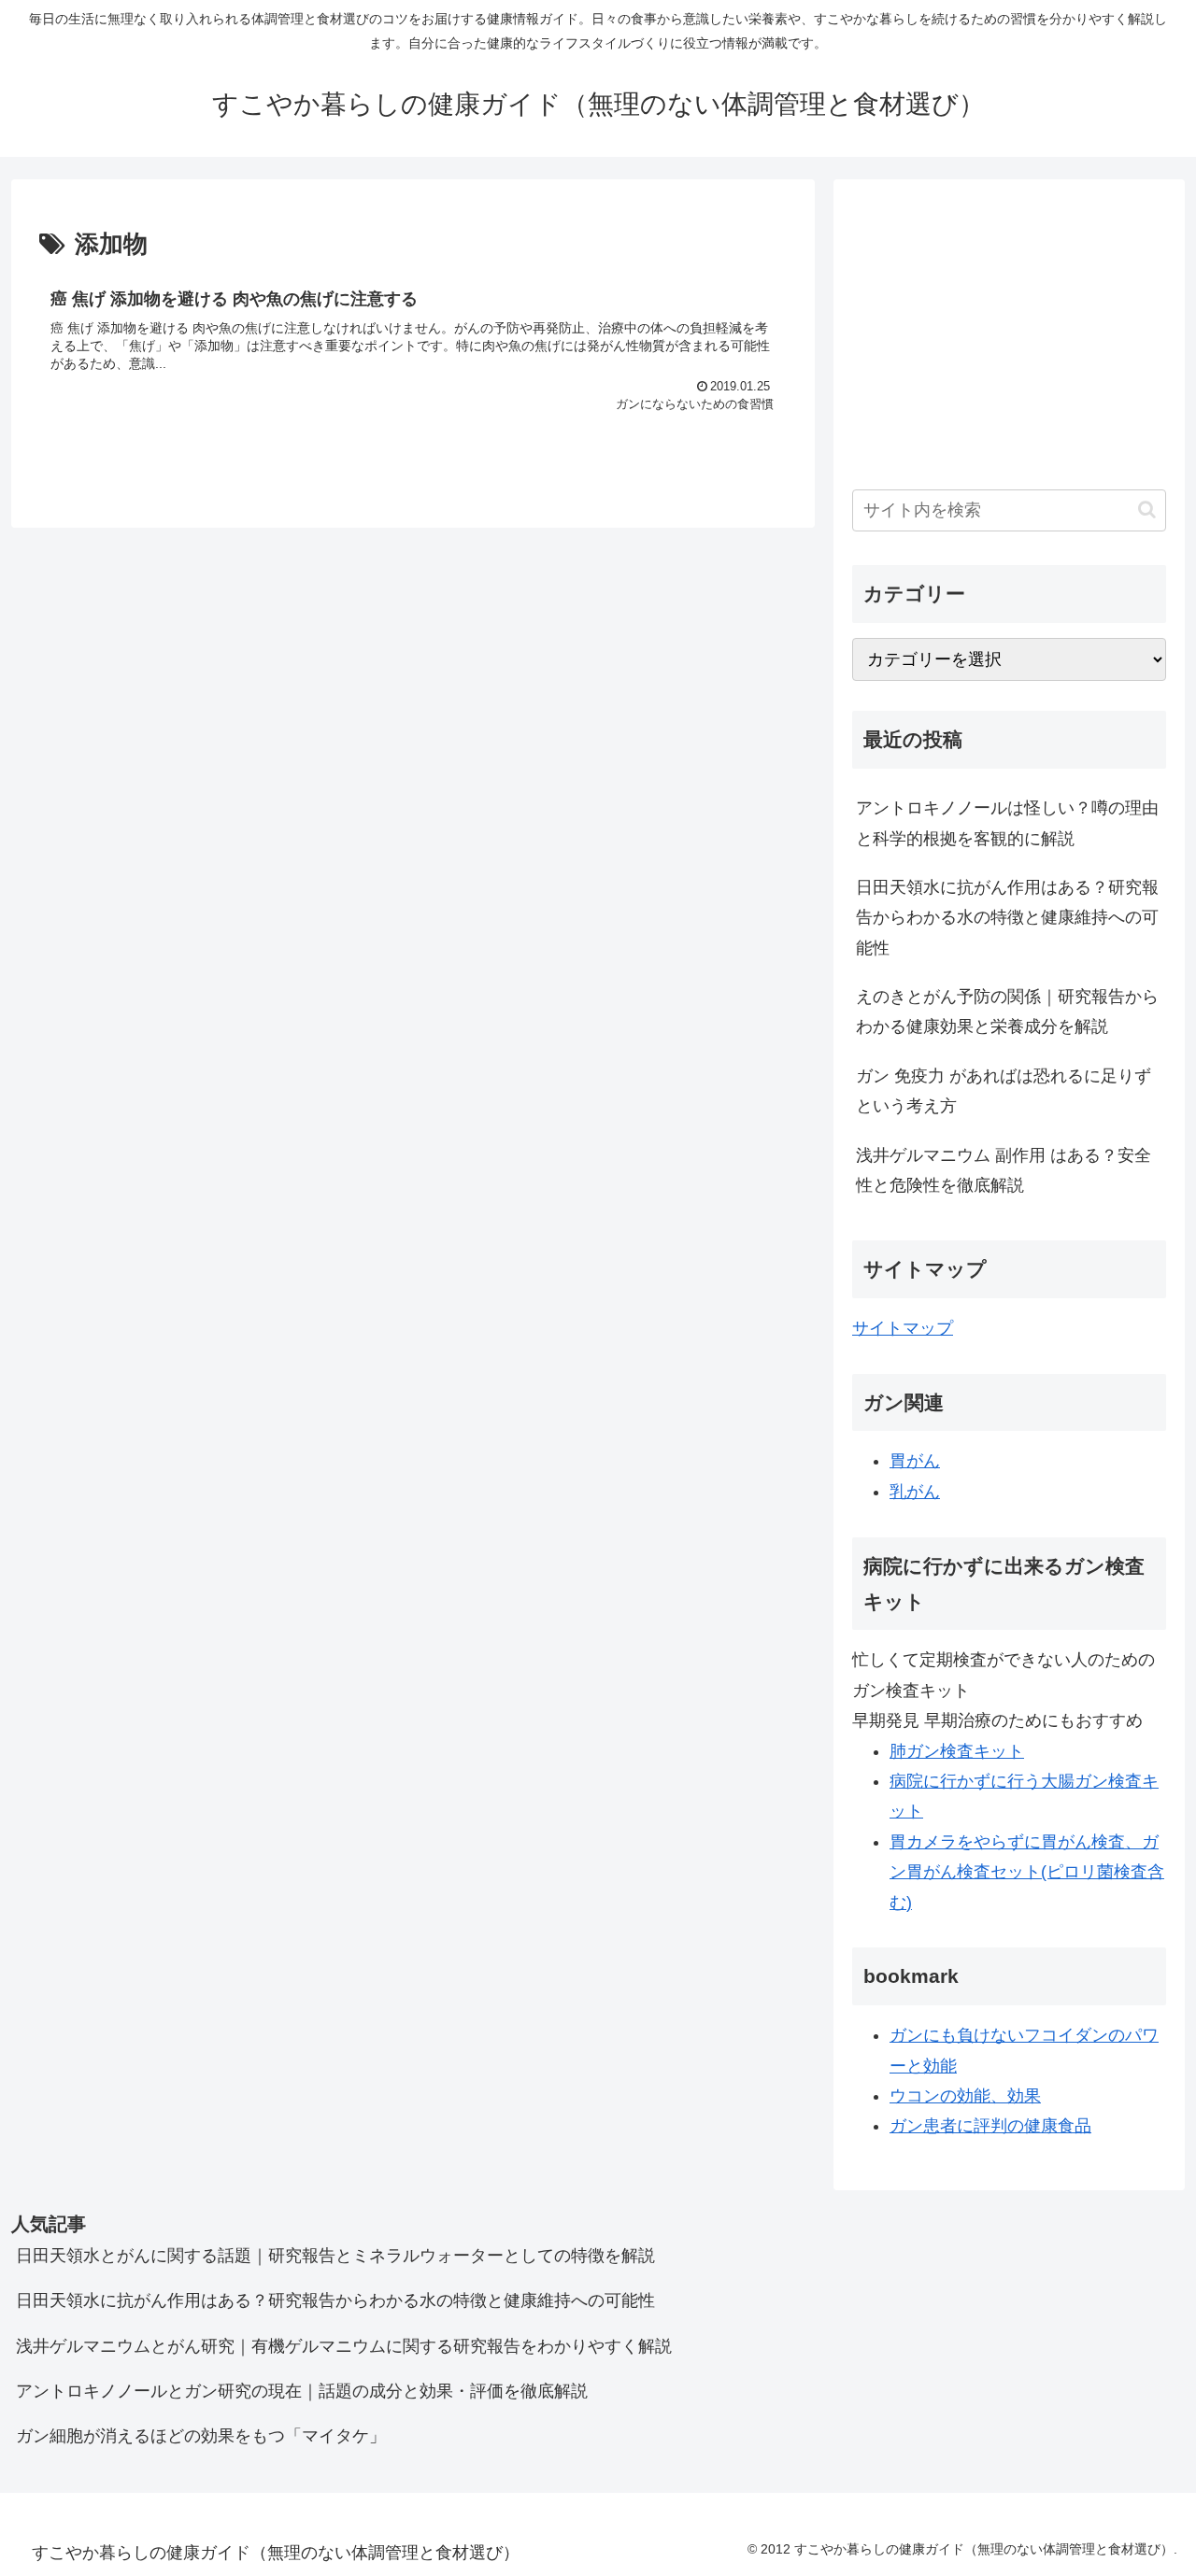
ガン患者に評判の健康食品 (990, 2126)
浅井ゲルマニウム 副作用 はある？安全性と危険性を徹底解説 (1004, 1170)
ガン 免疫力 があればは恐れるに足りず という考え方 (1004, 1091)
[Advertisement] (1009, 329)
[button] (1147, 510)
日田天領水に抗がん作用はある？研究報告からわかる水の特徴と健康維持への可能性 (1007, 918)
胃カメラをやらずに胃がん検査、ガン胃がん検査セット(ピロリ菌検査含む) (1027, 1872)
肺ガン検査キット (957, 1751)
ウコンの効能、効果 (965, 2096)
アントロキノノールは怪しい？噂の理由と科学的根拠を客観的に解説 (1007, 823)
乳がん (915, 1492)
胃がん (915, 1461)
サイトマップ (903, 1328)
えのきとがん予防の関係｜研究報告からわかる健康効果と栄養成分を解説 (1007, 1012)
